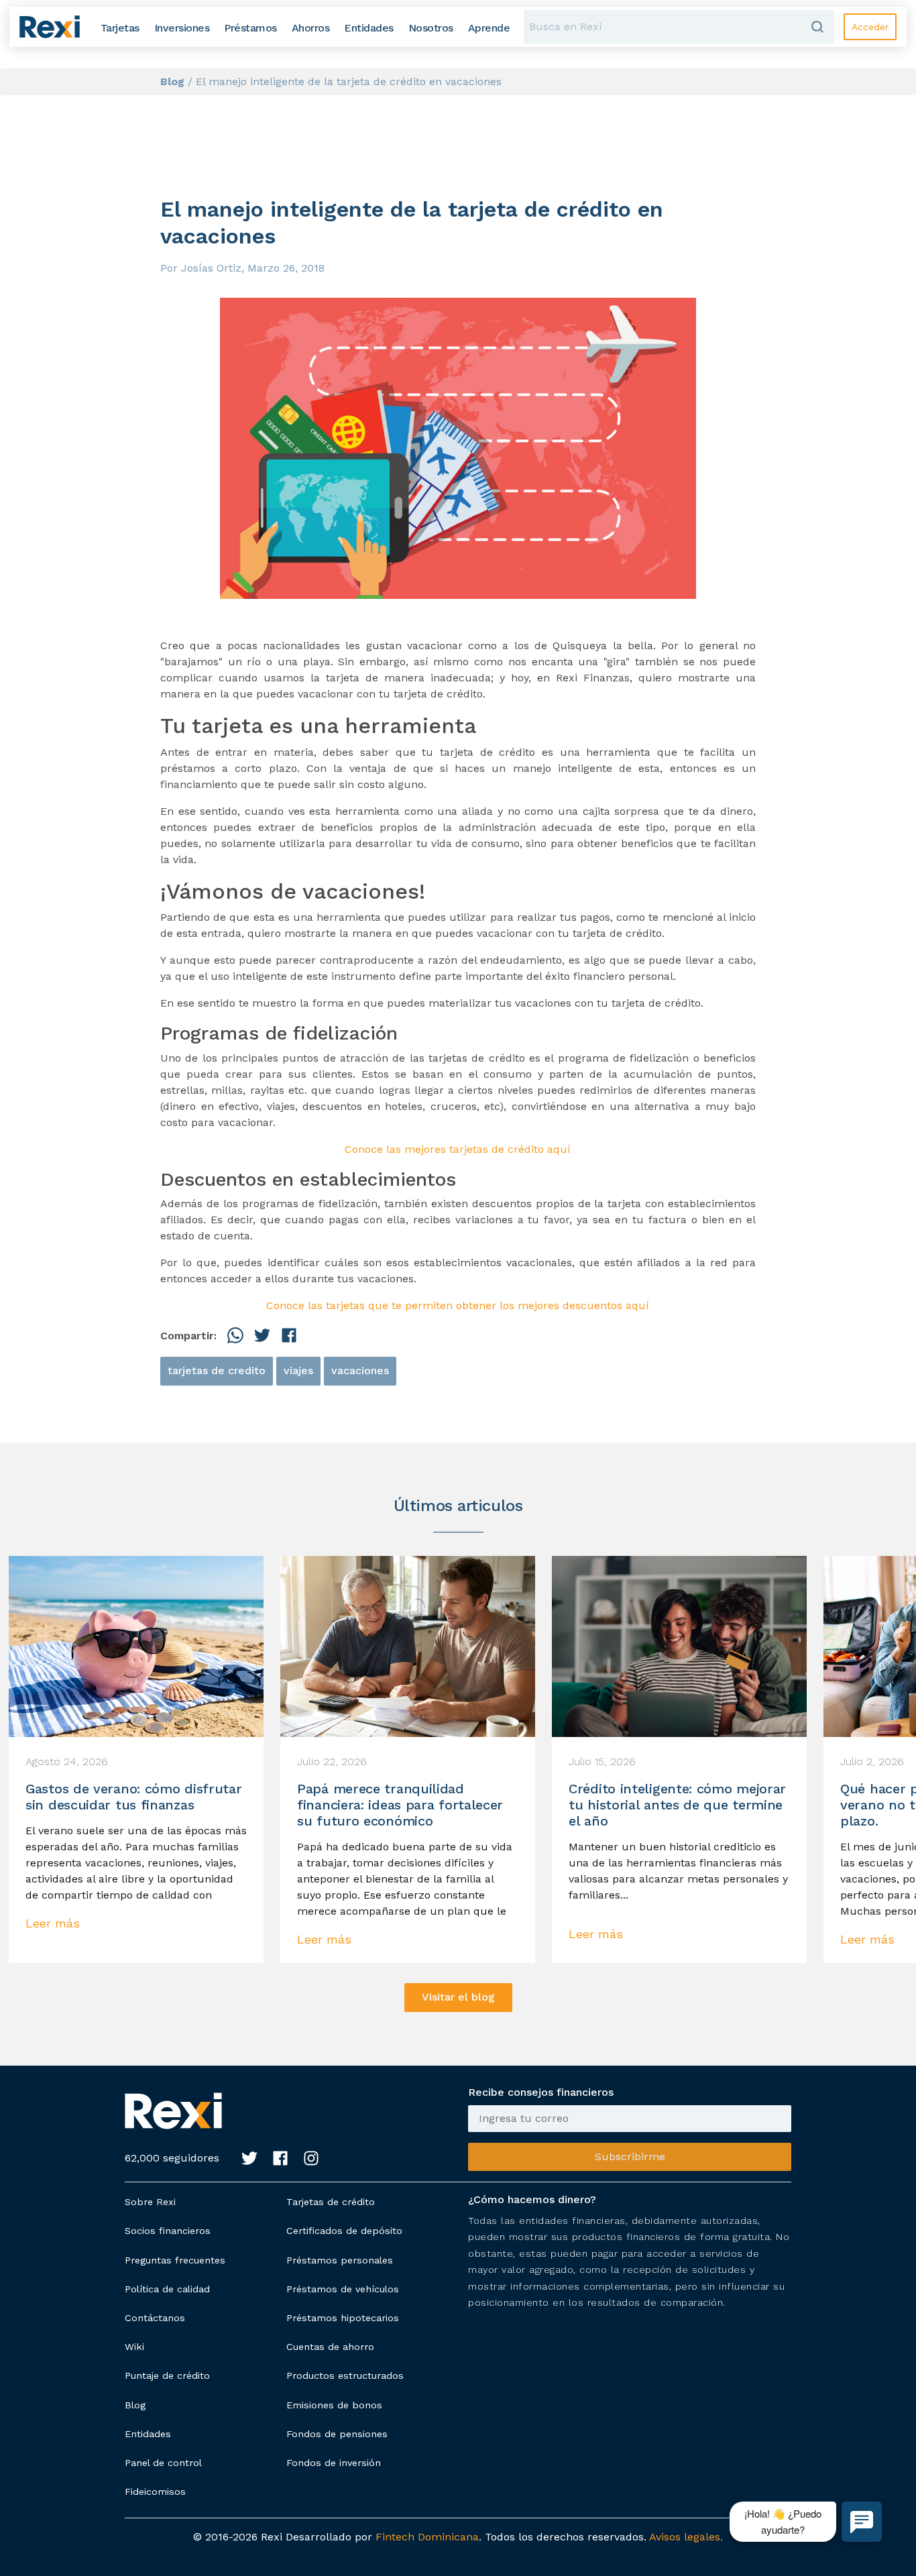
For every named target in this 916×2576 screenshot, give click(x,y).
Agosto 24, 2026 (67, 1762)
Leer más (53, 1923)
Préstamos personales (340, 2260)
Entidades (148, 2434)
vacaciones (360, 1370)
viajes (298, 1370)
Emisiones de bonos (334, 2405)
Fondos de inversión (334, 2463)
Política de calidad (167, 2289)
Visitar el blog (458, 1997)
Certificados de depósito (344, 2231)
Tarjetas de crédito (331, 2202)
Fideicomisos (155, 2491)
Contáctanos (155, 2318)
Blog (135, 2405)
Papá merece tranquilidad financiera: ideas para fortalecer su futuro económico (400, 1805)
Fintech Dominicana (427, 2537)
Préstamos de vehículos (343, 2289)
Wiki (134, 2347)
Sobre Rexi (150, 2202)
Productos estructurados (345, 2375)
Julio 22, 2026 (332, 1762)
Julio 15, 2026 (602, 1762)
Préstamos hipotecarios (343, 2318)
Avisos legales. (686, 2537)
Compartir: (188, 1336)
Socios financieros (168, 2231)
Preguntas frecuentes (175, 2260)
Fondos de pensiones (337, 2434)
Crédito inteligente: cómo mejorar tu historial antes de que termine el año (677, 1805)
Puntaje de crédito (167, 2375)
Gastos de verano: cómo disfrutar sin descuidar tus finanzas (133, 1797)
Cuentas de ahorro (330, 2347)
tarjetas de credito (217, 1370)
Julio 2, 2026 (872, 1762)
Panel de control (163, 2463)
